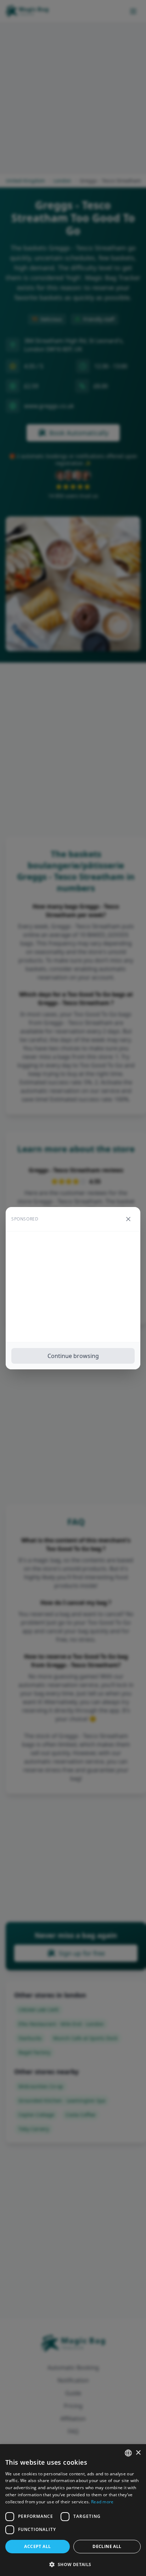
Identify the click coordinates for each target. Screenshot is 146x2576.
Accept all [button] (37, 2546)
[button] (73, 2564)
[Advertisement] (73, 1287)
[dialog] (73, 2510)
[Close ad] (128, 1219)
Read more (102, 2502)
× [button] (138, 2453)
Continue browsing (73, 1356)
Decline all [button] (107, 2546)
